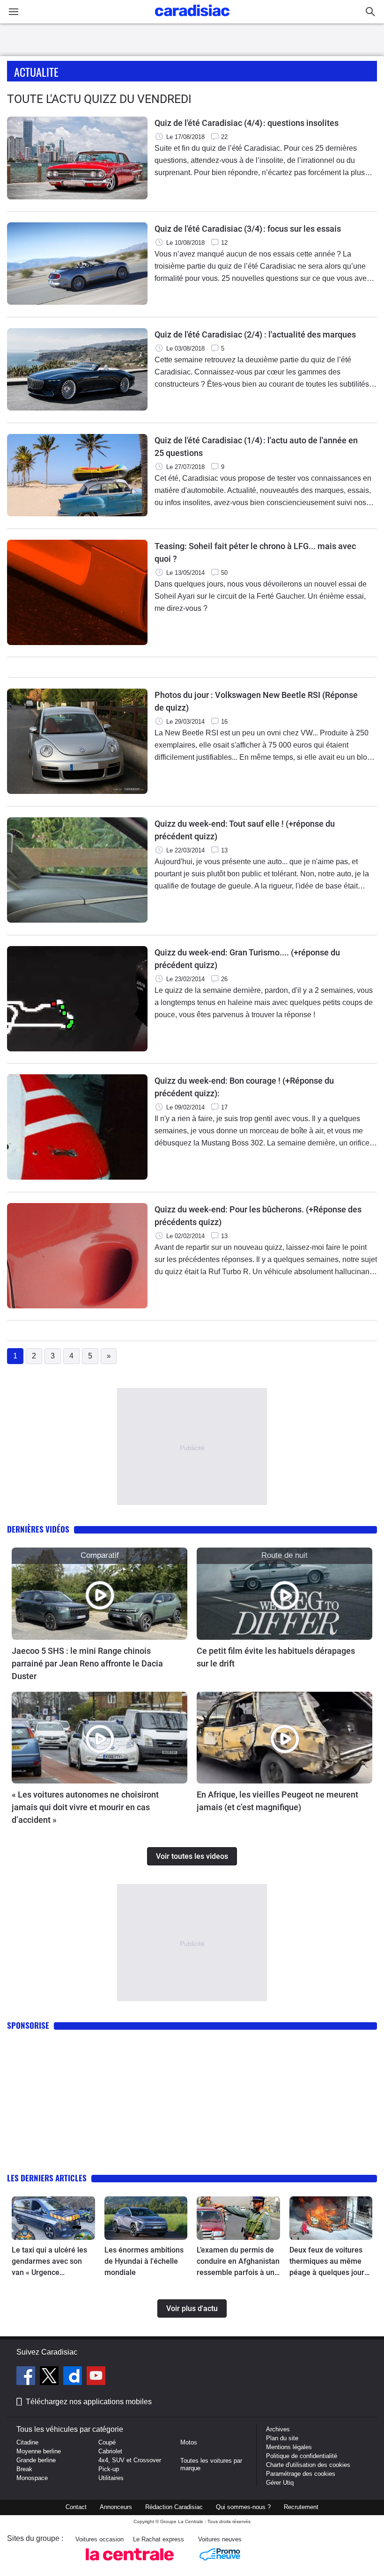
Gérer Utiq (280, 2483)
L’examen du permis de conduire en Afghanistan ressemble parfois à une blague (238, 2262)
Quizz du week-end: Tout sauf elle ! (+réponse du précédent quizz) (245, 830)
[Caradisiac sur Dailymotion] (74, 2377)
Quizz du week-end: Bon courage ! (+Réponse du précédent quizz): (244, 1087)
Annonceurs (116, 2507)
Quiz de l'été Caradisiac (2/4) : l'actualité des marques (255, 334)
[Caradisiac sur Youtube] (96, 2377)
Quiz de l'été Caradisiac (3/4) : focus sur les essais (248, 229)
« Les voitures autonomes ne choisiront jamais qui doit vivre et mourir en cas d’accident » (85, 1807)
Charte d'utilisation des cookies (308, 2465)
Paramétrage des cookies (301, 2474)
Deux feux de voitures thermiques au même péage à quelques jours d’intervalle (329, 2262)
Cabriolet (110, 2451)
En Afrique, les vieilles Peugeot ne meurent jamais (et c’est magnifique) (277, 1801)
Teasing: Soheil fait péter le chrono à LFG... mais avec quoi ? (255, 552)
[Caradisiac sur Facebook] (27, 2377)
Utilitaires (111, 2478)
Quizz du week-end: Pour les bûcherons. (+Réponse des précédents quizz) (258, 1216)
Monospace (32, 2478)
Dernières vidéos (38, 1529)
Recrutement (301, 2507)
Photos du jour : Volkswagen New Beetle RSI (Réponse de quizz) (256, 701)
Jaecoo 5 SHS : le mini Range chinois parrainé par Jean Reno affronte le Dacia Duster (87, 1663)
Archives (278, 2429)
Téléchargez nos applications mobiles (89, 2402)
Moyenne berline (39, 2451)
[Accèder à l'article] (100, 1593)
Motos (189, 2442)
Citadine (27, 2442)
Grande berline (36, 2460)
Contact (76, 2507)
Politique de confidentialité (302, 2456)
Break (24, 2469)
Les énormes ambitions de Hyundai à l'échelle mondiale (144, 2261)
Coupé (107, 2442)
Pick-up (109, 2469)
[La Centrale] (130, 2563)
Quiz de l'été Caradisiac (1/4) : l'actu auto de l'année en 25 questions (256, 447)
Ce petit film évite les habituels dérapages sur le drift (276, 1657)
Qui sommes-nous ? (243, 2507)
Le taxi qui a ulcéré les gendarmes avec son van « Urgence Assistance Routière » (49, 2262)
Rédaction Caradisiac (174, 2507)
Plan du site (282, 2438)
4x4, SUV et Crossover (130, 2460)
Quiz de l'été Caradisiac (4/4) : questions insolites (247, 123)
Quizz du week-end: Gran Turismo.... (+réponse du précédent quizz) (247, 959)
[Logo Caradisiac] (192, 19)
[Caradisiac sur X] (50, 2377)
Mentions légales (289, 2447)
